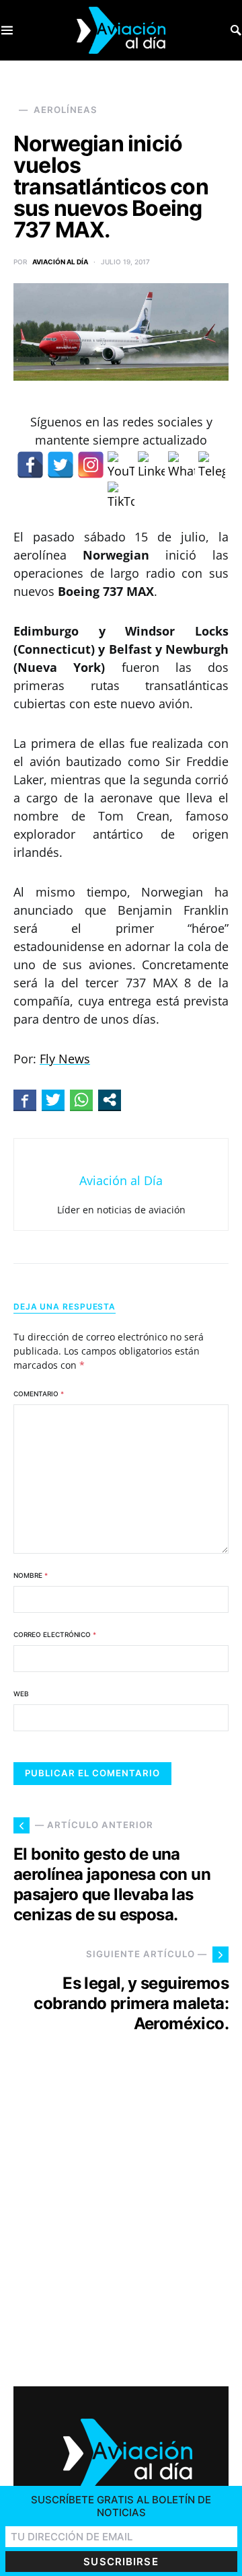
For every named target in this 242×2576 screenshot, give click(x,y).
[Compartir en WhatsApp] (81, 1100)
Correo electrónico (55, 1634)
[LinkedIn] (151, 465)
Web (21, 1694)
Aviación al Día (60, 262)
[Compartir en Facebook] (25, 1100)
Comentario (39, 1394)
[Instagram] (91, 465)
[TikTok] (121, 495)
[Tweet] (53, 1100)
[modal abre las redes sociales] (110, 1100)
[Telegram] (212, 465)
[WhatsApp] (182, 465)
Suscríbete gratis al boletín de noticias (121, 2506)
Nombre (31, 1575)
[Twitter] (61, 465)
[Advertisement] (121, 2222)
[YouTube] (121, 465)
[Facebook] (30, 465)
